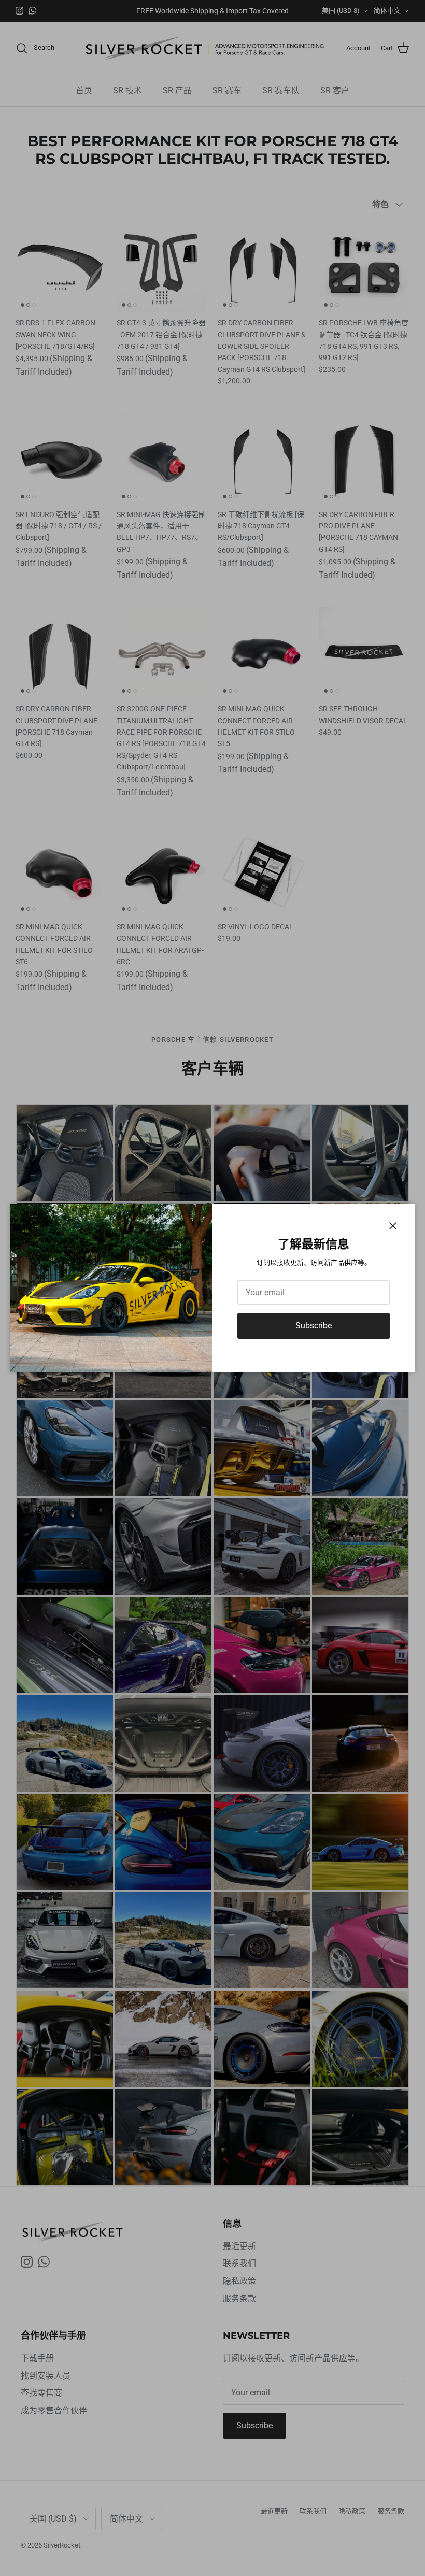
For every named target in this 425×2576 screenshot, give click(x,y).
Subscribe (314, 1326)
